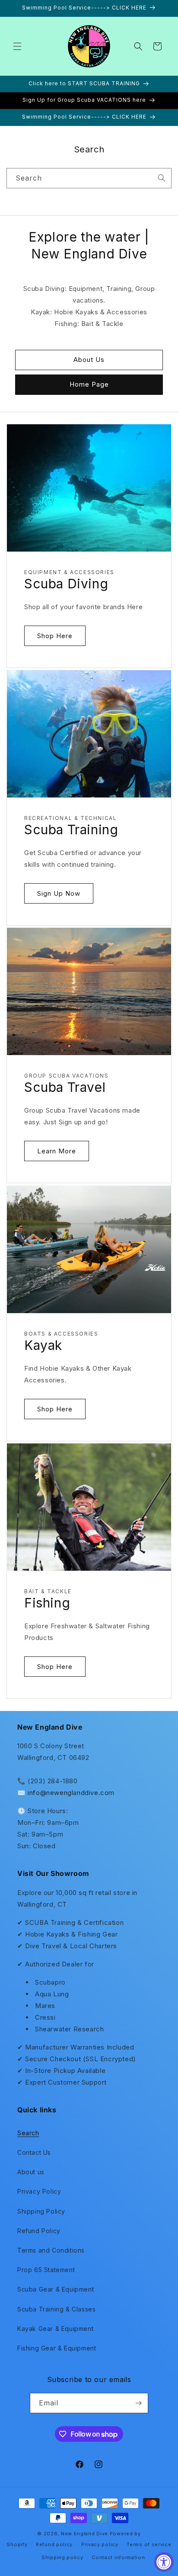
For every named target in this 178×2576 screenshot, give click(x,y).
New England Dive (84, 2534)
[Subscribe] (138, 2403)
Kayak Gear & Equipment (55, 2329)
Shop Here (55, 635)
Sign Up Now (59, 893)
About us (31, 2172)
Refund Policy (39, 2231)
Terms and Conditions (51, 2250)
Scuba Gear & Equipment (56, 2289)
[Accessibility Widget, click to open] (164, 2562)
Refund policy (54, 2544)
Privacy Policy (39, 2191)
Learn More (57, 1151)
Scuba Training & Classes (56, 2309)
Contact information (118, 2557)
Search (28, 2133)
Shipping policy (62, 2557)
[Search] (162, 178)
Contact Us (34, 2152)
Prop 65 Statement (46, 2270)
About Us (89, 360)
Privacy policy (100, 2544)
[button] (17, 46)
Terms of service (149, 2544)
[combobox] (89, 178)
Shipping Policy (41, 2211)
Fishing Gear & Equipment (57, 2348)
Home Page (89, 384)
